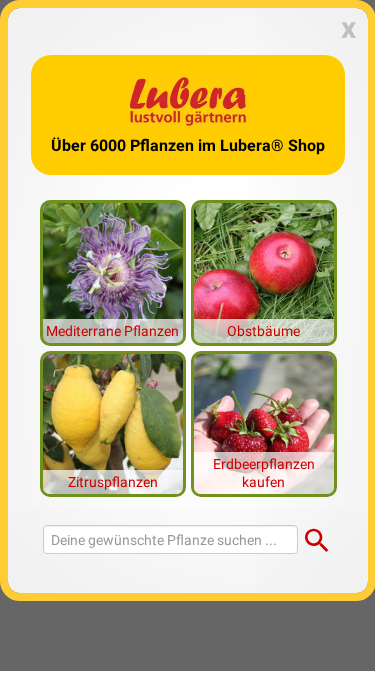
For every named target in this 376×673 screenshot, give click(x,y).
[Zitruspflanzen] (113, 422)
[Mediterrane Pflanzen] (113, 271)
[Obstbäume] (264, 271)
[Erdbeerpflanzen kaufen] (264, 422)
